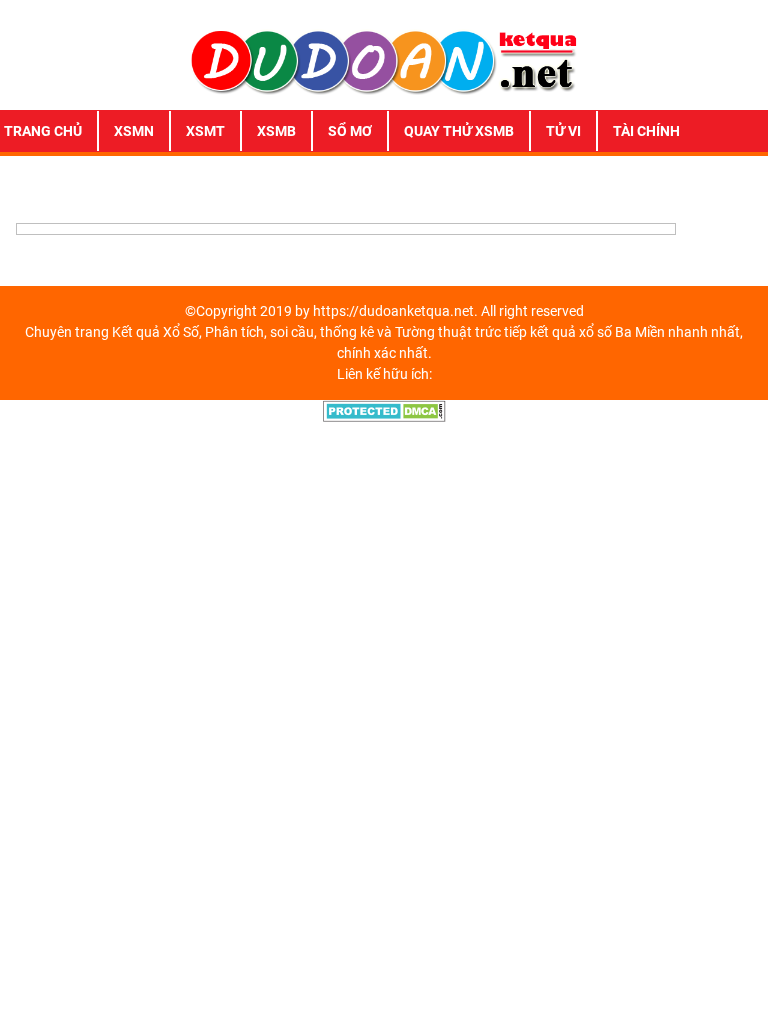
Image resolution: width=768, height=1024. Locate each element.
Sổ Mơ (350, 131)
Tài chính (646, 131)
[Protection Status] (384, 410)
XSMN (134, 131)
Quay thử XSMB (459, 131)
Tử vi (563, 131)
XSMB (276, 131)
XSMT (205, 131)
